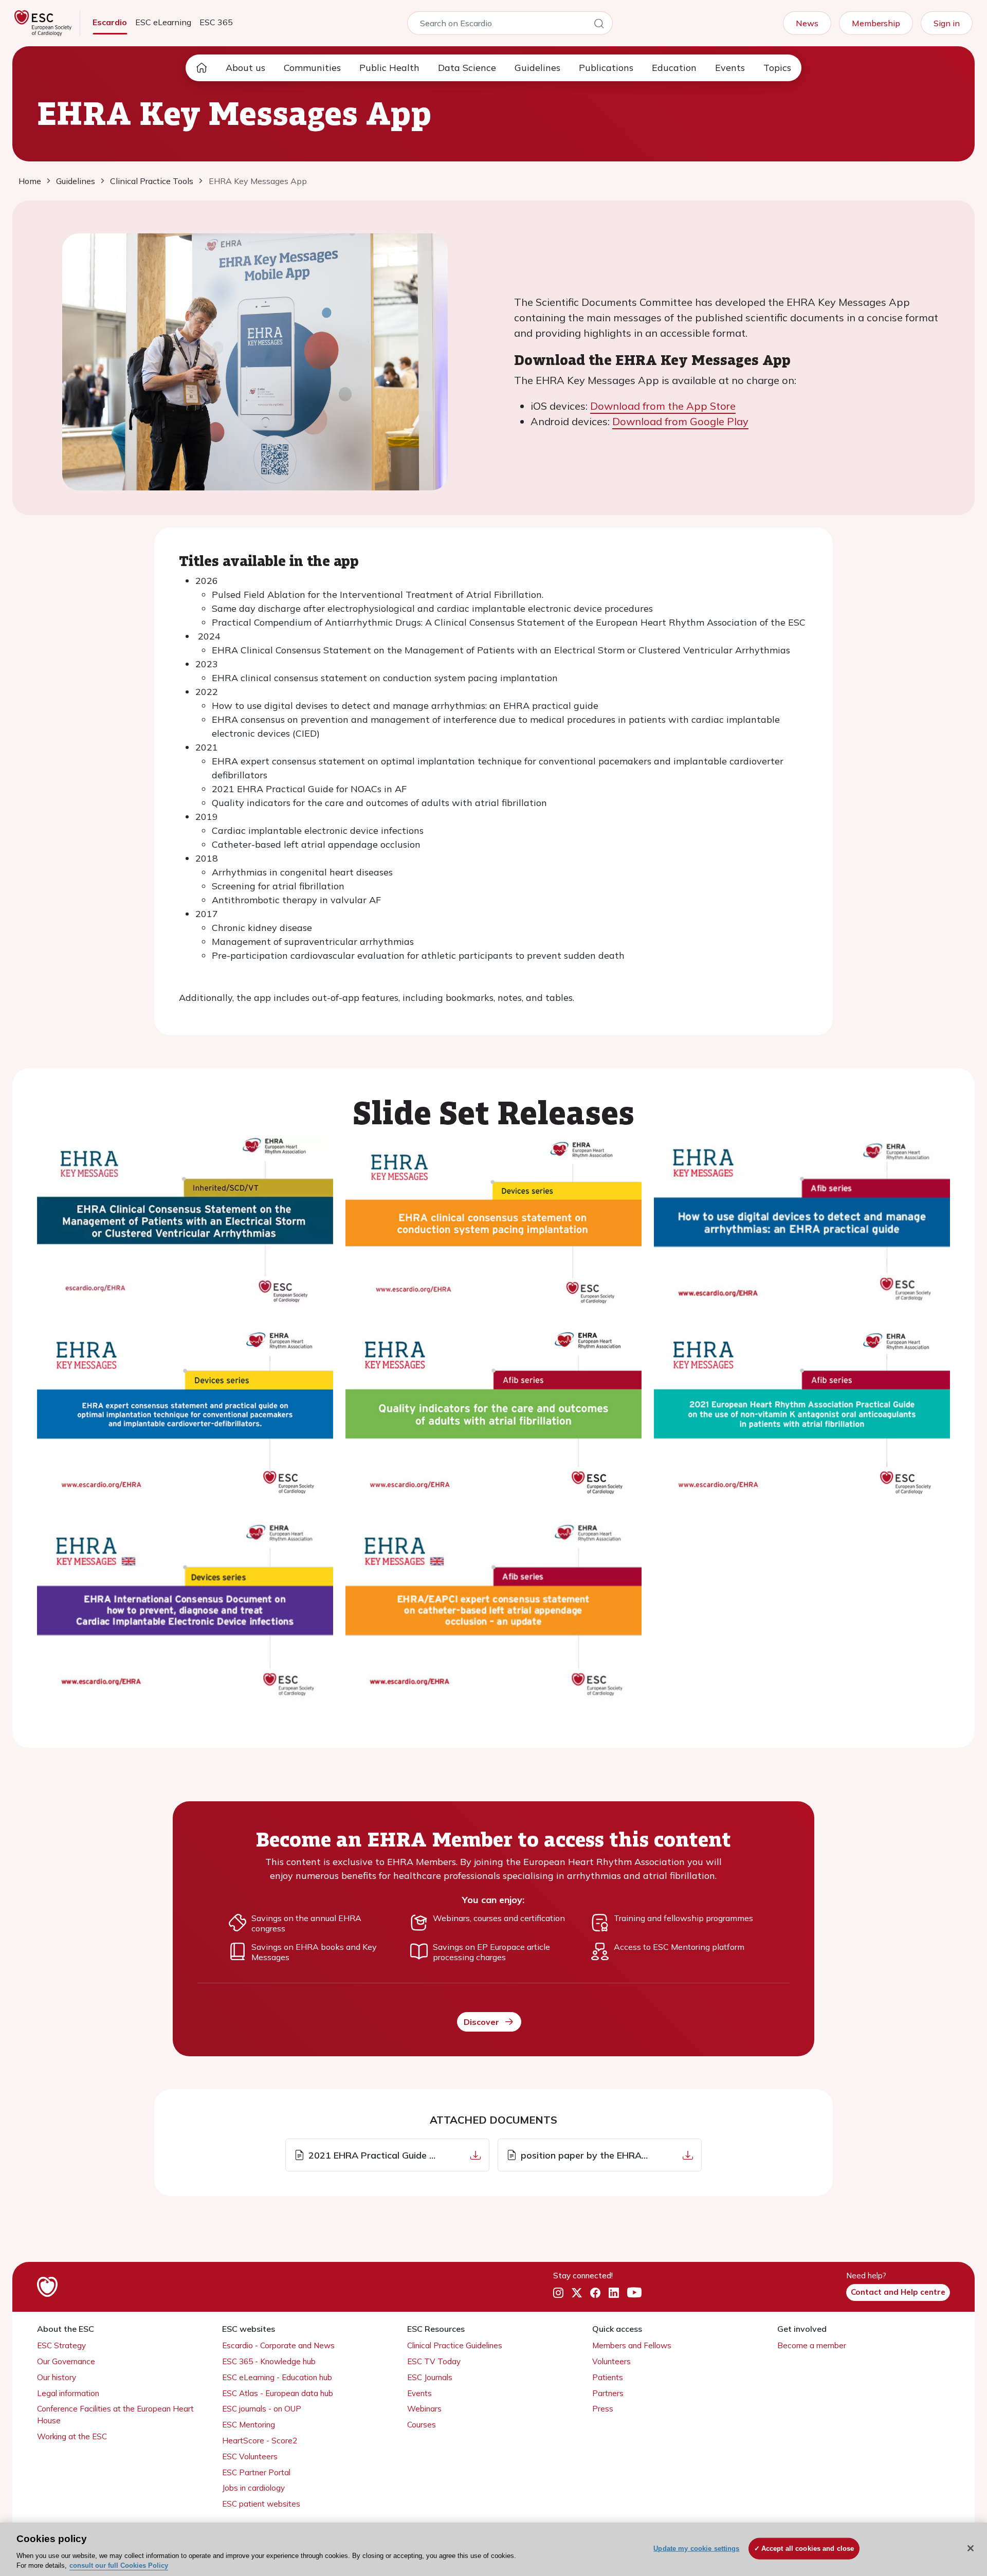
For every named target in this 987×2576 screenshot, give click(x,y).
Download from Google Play (680, 421)
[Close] (971, 2548)
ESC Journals (430, 2377)
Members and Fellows (632, 2345)
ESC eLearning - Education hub (277, 2377)
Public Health (389, 68)
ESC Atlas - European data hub (278, 2393)
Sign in (947, 23)
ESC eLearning (163, 22)
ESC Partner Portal (256, 2472)
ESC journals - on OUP (262, 2409)
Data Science (467, 68)
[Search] (599, 25)
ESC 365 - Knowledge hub (269, 2361)
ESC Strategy (61, 2345)
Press (603, 2409)
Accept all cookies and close (808, 2548)
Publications (606, 68)
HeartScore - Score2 (260, 2441)
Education (674, 68)
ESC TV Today (434, 2361)
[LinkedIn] (614, 2293)
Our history (57, 2377)
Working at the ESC (72, 2436)
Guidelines (537, 68)
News (807, 23)
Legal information (68, 2393)
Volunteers (611, 2361)
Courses (422, 2425)
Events (730, 68)
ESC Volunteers (250, 2456)
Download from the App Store (663, 406)
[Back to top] (954, 2502)
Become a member (812, 2345)
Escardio (110, 22)
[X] (577, 2293)
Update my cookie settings (696, 2548)
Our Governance (66, 2361)
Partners (608, 2393)
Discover (481, 2022)
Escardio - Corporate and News (278, 2345)
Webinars (424, 2409)
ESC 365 (216, 22)
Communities (312, 68)
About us (245, 68)
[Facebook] (595, 2293)
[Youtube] (634, 2293)
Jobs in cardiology (253, 2488)
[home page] (202, 68)
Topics (777, 68)
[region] (493, 2549)
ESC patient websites (261, 2504)
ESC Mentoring (249, 2425)
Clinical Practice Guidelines (455, 2345)
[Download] (476, 2155)
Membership (876, 23)
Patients (608, 2377)
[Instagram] (558, 2293)
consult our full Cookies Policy (119, 2565)
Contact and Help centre (898, 2292)
